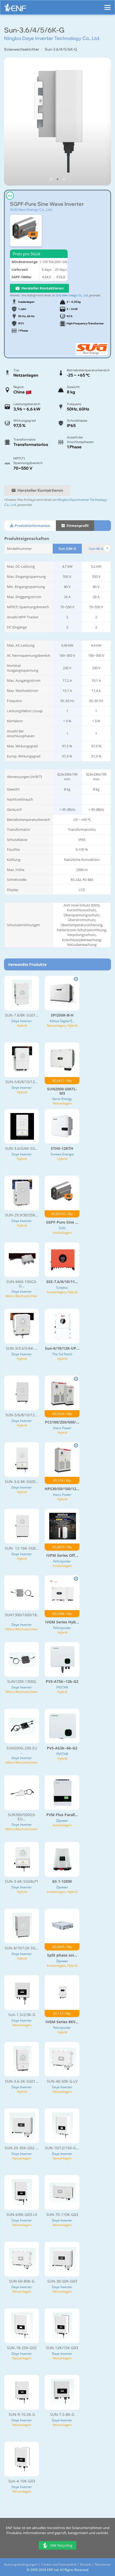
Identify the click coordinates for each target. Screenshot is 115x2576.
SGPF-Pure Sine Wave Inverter (47, 204)
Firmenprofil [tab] (77, 526)
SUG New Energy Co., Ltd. (31, 209)
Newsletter (103, 2564)
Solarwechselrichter (22, 49)
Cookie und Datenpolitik (59, 2564)
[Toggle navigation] (108, 5)
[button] (51, 179)
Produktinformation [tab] (32, 526)
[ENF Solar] (15, 9)
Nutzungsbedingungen (21, 2564)
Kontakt (86, 2564)
